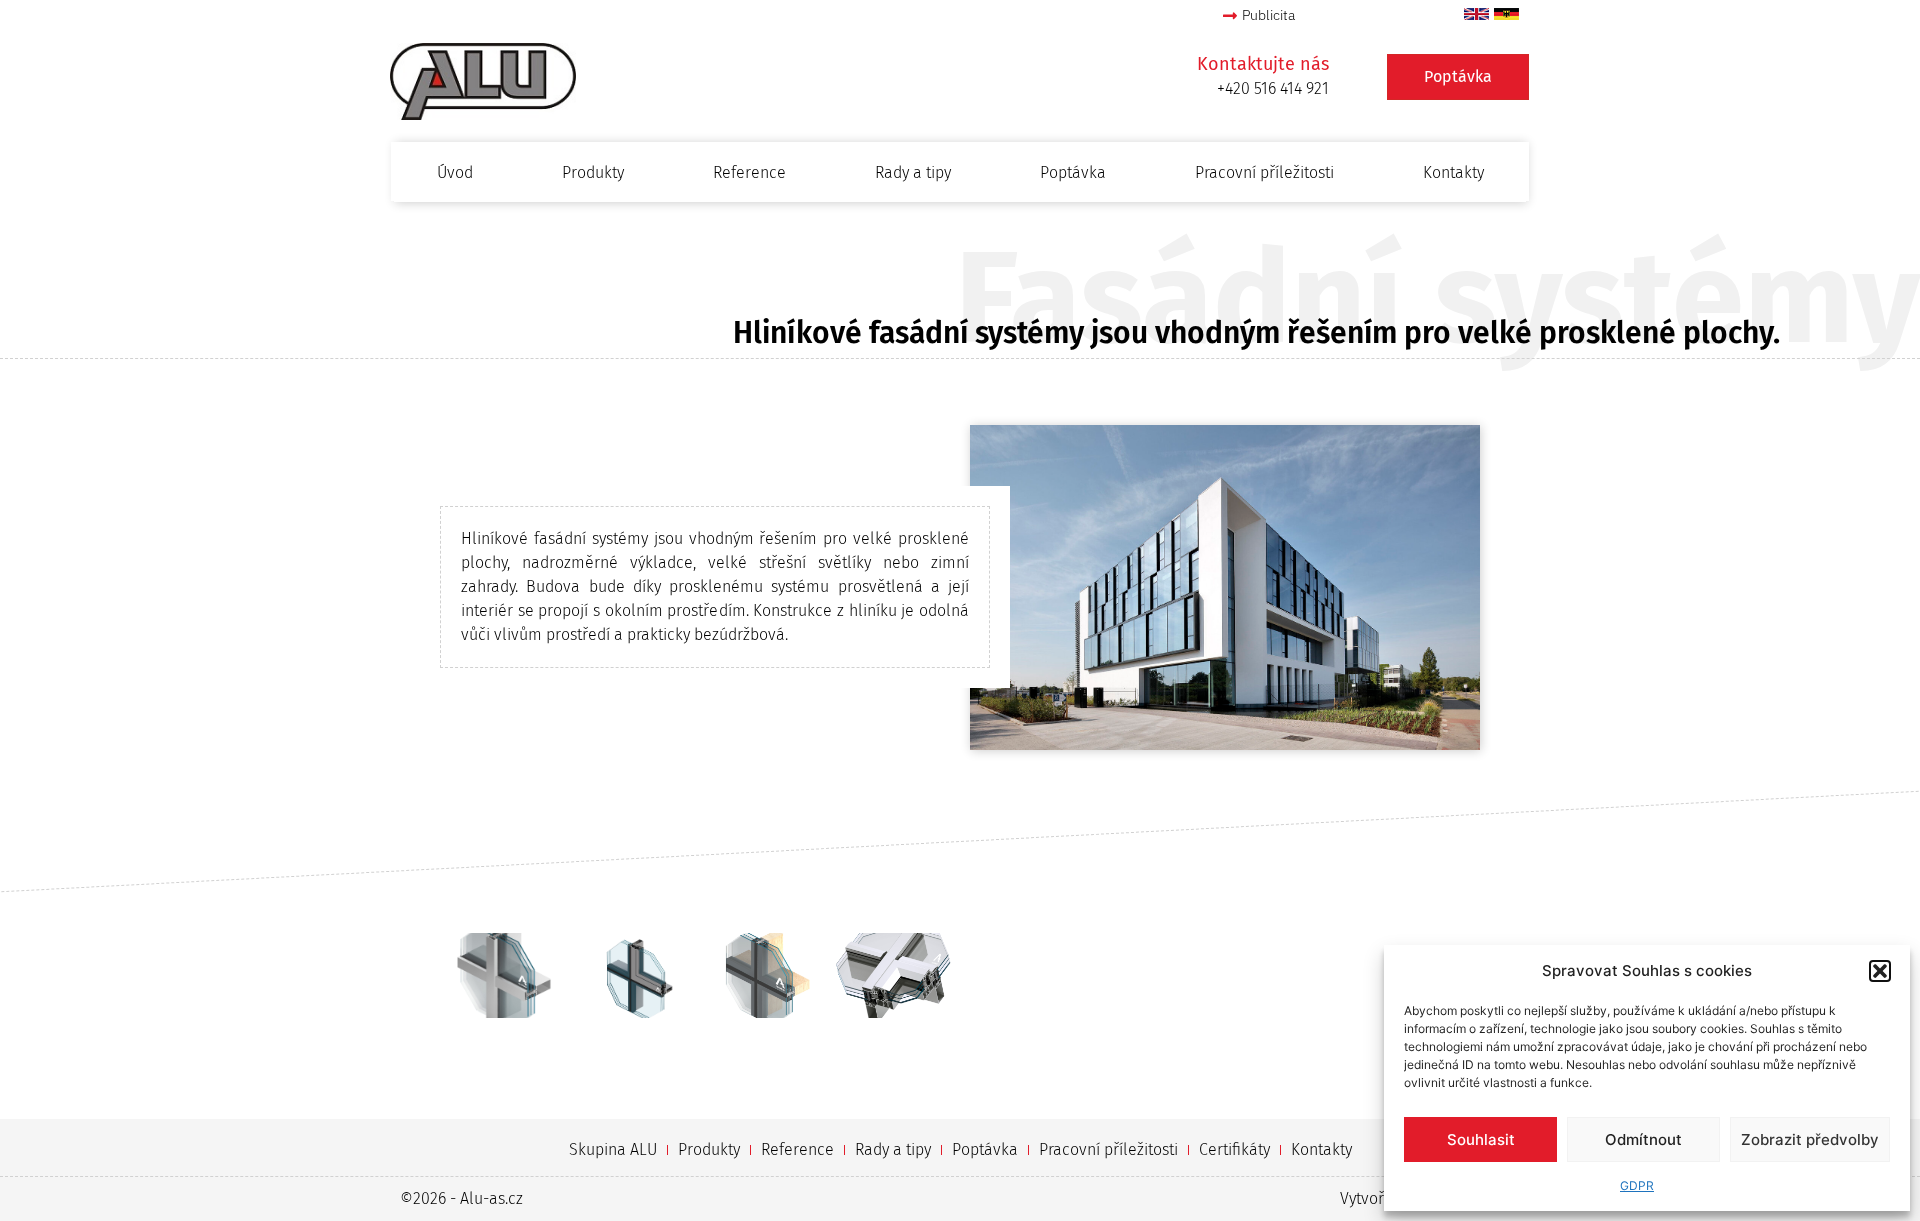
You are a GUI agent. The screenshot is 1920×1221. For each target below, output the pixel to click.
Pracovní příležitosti (1264, 172)
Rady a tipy (913, 172)
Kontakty (1453, 172)
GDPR (1637, 1185)
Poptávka (1073, 172)
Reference (749, 172)
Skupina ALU (613, 1149)
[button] (1880, 971)
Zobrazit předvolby (1810, 1139)
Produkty (593, 172)
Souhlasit (1481, 1139)
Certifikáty (1234, 1149)
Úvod (455, 172)
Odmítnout (1643, 1139)
